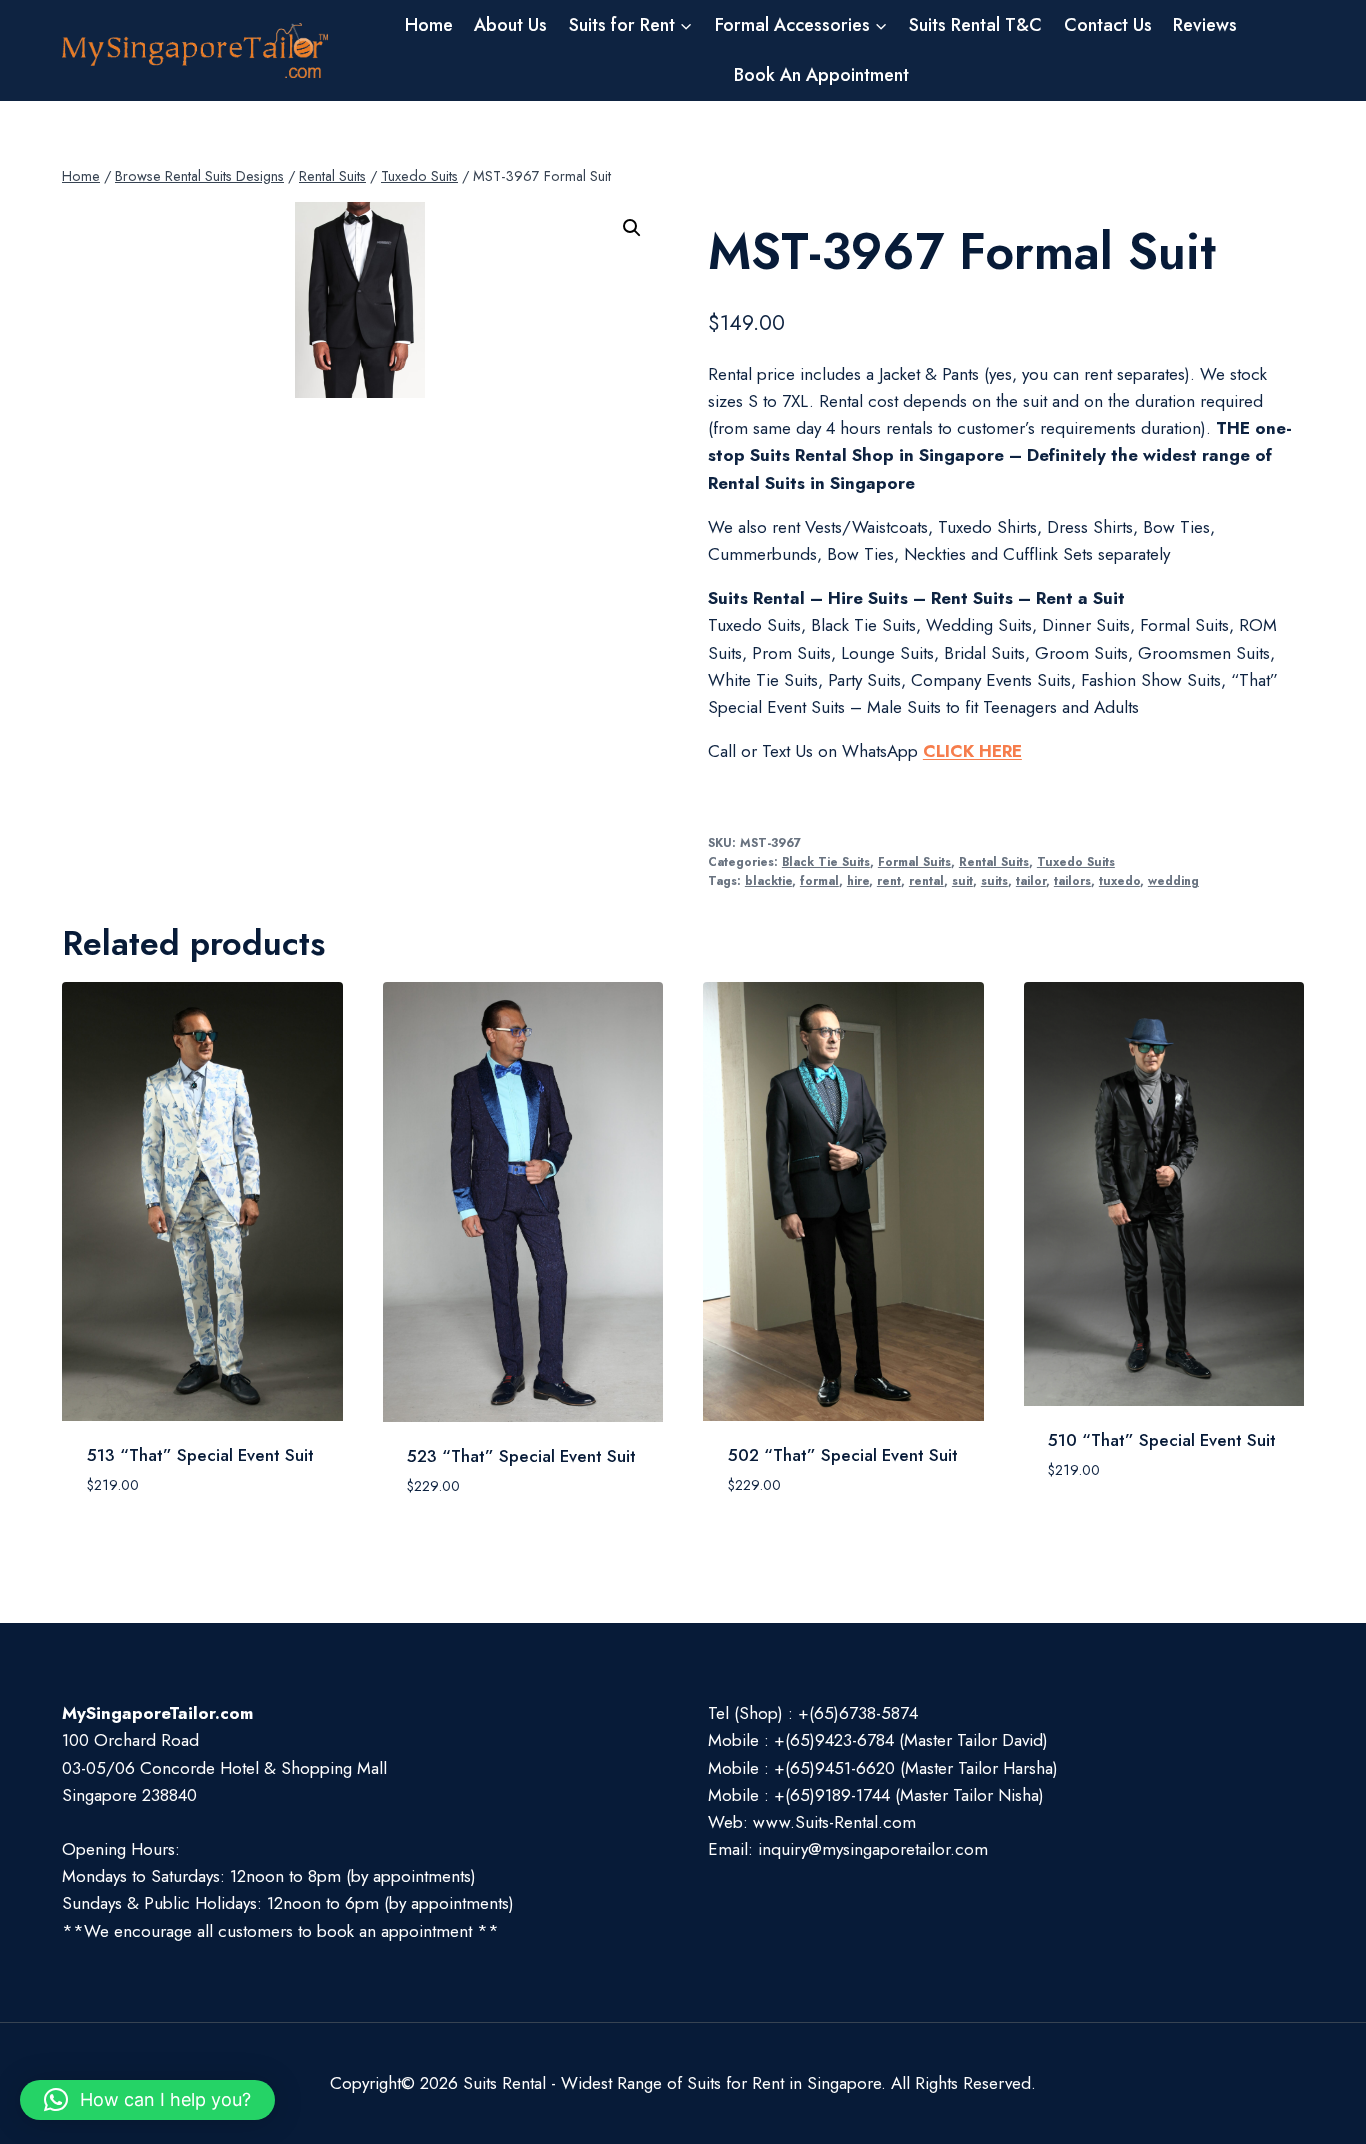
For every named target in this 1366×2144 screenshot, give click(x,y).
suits (994, 880)
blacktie (768, 880)
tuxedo (1119, 880)
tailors (1072, 880)
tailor (1031, 880)
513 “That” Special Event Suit (200, 1455)
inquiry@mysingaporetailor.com (873, 1849)
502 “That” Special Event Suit (843, 1455)
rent (889, 880)
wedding (1173, 880)
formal (819, 880)
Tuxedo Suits (1076, 861)
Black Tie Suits (826, 861)
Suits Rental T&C (975, 25)
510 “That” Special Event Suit (1162, 1440)
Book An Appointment (821, 75)
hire (858, 880)
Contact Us (1108, 25)
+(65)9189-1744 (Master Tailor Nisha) (909, 1795)
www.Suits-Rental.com (834, 1822)
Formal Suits (914, 861)
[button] (632, 228)
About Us (510, 25)
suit (962, 880)
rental (926, 880)
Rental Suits (994, 861)
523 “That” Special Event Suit (521, 1456)
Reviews (1205, 25)
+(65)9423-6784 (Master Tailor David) (911, 1740)
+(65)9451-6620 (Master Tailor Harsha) (916, 1768)
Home (429, 25)
